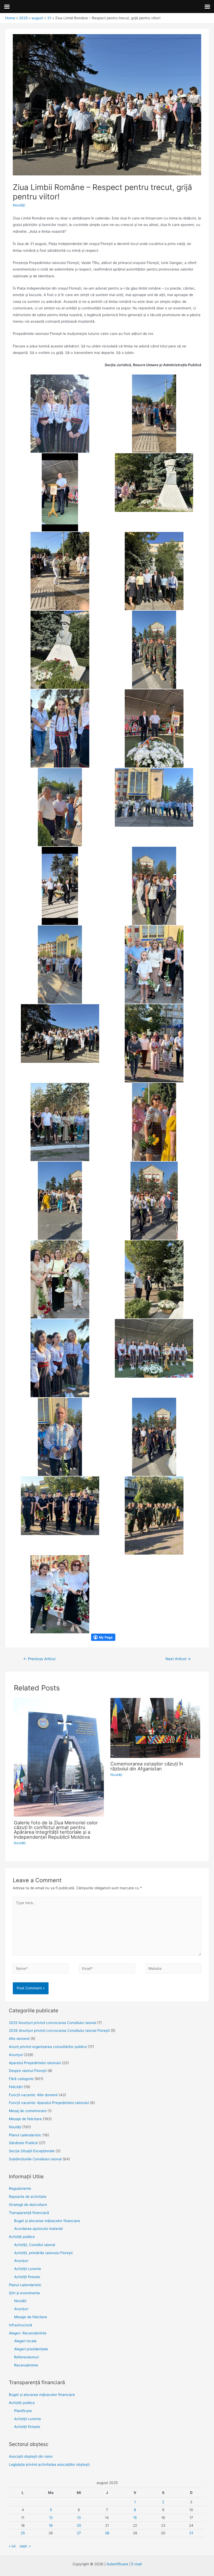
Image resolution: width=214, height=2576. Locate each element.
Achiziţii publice (22, 2237)
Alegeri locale (25, 2341)
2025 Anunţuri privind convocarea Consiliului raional (52, 2023)
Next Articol (178, 1659)
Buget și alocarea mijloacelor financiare (47, 2221)
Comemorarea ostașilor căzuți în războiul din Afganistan (147, 1766)
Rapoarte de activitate (28, 2197)
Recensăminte (26, 2365)
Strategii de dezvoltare (28, 2205)
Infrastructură (20, 2325)
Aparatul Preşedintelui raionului (35, 2063)
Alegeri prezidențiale (31, 2349)
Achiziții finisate (27, 2277)
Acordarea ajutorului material (38, 2229)
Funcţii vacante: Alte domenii (33, 2095)
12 (51, 2518)
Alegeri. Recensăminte (28, 2333)
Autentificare (117, 2564)
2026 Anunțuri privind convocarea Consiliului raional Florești (59, 2031)
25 (23, 2533)
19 (51, 2525)
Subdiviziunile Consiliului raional (35, 2159)
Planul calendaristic (25, 2135)
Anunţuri (16, 2055)
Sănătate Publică (23, 2143)
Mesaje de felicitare (25, 2119)
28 (107, 2533)
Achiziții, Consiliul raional (35, 2245)
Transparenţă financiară (29, 2213)
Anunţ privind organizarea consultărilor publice (48, 2047)
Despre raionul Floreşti (28, 2071)
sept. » (25, 2546)
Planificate (23, 2411)
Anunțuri (21, 2261)
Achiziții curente (28, 2269)
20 (79, 2525)
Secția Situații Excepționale (32, 2151)
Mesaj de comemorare (28, 2111)
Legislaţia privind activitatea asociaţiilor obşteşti (49, 2464)
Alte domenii (19, 2039)
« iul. (13, 2546)
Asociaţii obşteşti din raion (31, 2456)
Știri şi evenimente (24, 2293)
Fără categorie (21, 2079)
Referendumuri (26, 2357)
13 (79, 2518)
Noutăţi (19, 205)
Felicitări (16, 2087)
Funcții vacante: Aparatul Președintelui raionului (49, 2103)
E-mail (136, 2564)
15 (135, 2518)
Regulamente (20, 2188)
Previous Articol (39, 1659)
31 (191, 2533)
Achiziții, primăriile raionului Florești (43, 2253)
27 (79, 2533)
